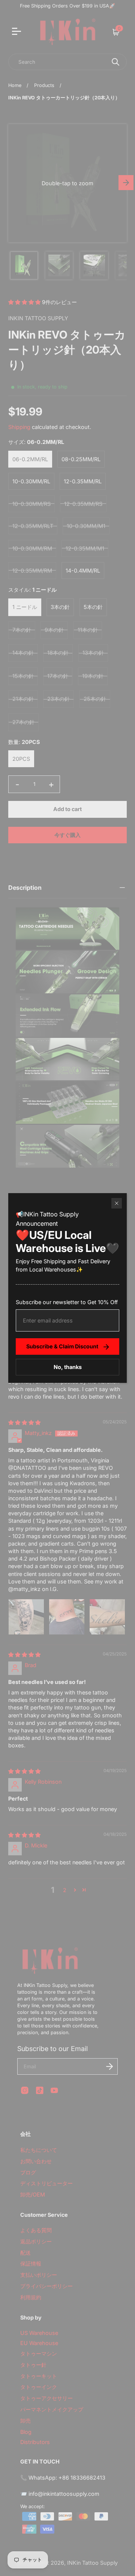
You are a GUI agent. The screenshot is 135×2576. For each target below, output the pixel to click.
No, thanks (68, 1367)
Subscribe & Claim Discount (62, 1346)
